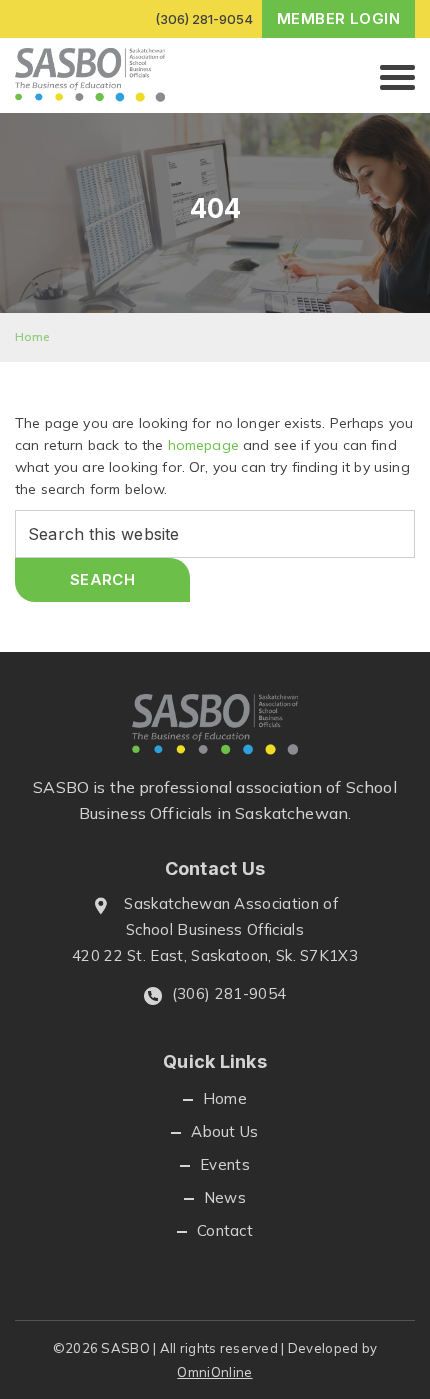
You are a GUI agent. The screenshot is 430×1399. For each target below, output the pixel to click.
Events (225, 1164)
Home (33, 336)
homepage (203, 445)
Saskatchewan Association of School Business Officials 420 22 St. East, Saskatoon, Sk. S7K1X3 (215, 929)
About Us (225, 1131)
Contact (225, 1230)
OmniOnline (214, 1372)
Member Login (338, 18)
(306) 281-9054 (202, 19)
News (225, 1197)
